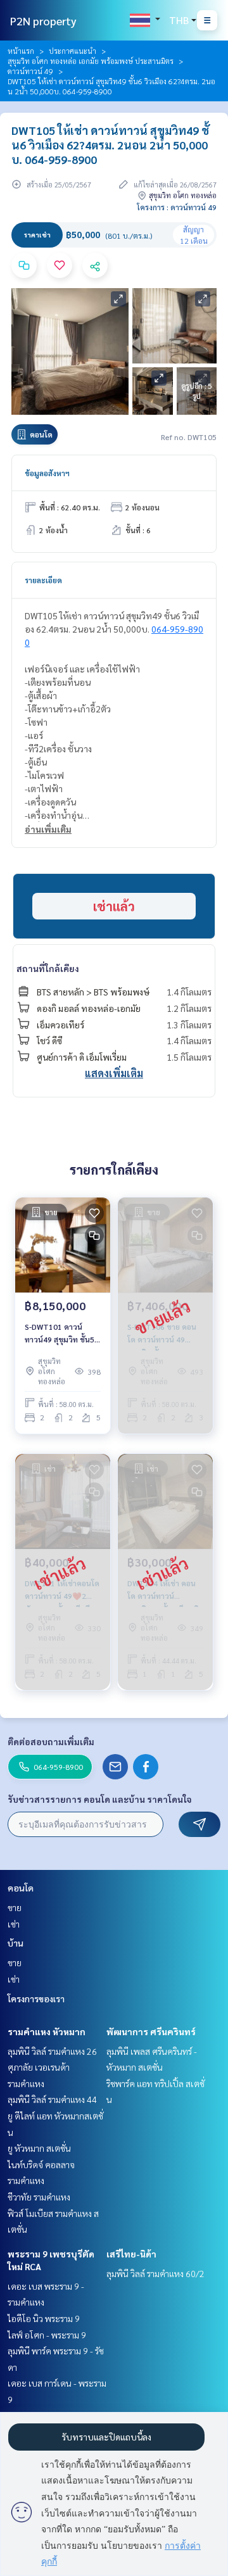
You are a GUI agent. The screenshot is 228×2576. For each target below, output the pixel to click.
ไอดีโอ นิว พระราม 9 (44, 2318)
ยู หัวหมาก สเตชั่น (39, 2148)
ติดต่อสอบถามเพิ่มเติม (51, 1741)
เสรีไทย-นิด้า (131, 2254)
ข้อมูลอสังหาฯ (47, 473)
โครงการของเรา (36, 1998)
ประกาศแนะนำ (73, 51)
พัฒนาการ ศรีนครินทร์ (151, 2031)
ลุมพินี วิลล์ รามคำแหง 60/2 (155, 2273)
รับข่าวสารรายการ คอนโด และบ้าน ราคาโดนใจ (100, 1799)
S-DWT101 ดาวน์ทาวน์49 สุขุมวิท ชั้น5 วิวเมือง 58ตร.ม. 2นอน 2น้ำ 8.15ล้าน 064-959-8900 (62, 1334)
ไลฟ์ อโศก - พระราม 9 (47, 2335)
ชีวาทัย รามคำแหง (39, 2197)
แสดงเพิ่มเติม (114, 1073)
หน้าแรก (21, 51)
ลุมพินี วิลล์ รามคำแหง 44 (52, 2099)
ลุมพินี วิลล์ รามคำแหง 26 (52, 2051)
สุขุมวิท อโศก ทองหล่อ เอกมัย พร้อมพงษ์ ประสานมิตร (91, 61)
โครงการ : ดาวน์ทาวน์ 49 (177, 207)
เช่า (14, 1924)
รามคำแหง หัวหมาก (47, 2031)
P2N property (43, 21)
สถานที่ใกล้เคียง (48, 968)
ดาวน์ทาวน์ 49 (30, 71)
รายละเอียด (43, 580)
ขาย (15, 1907)
